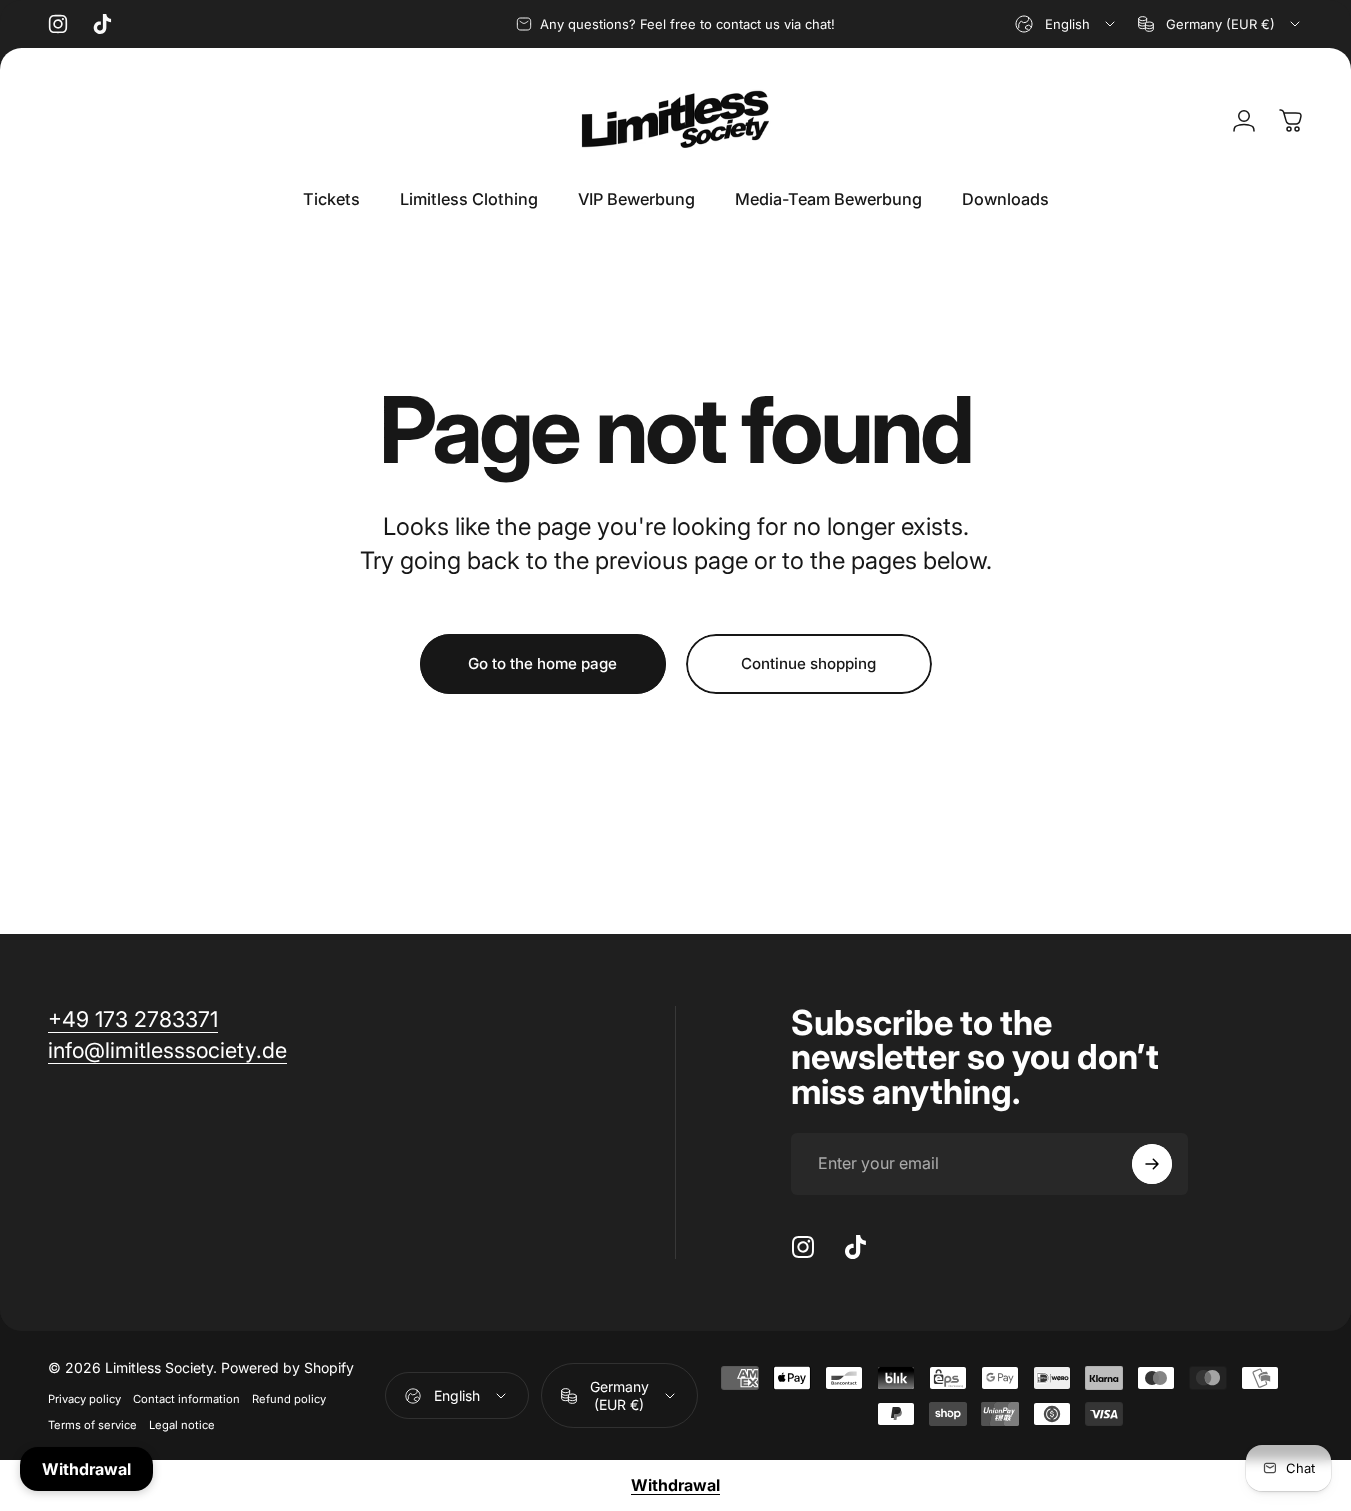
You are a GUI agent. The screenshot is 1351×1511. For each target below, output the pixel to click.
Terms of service (92, 1425)
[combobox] (1066, 24)
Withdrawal (675, 1485)
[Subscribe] (1152, 1164)
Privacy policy (84, 1399)
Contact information (186, 1399)
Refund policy (289, 1399)
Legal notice (182, 1425)
